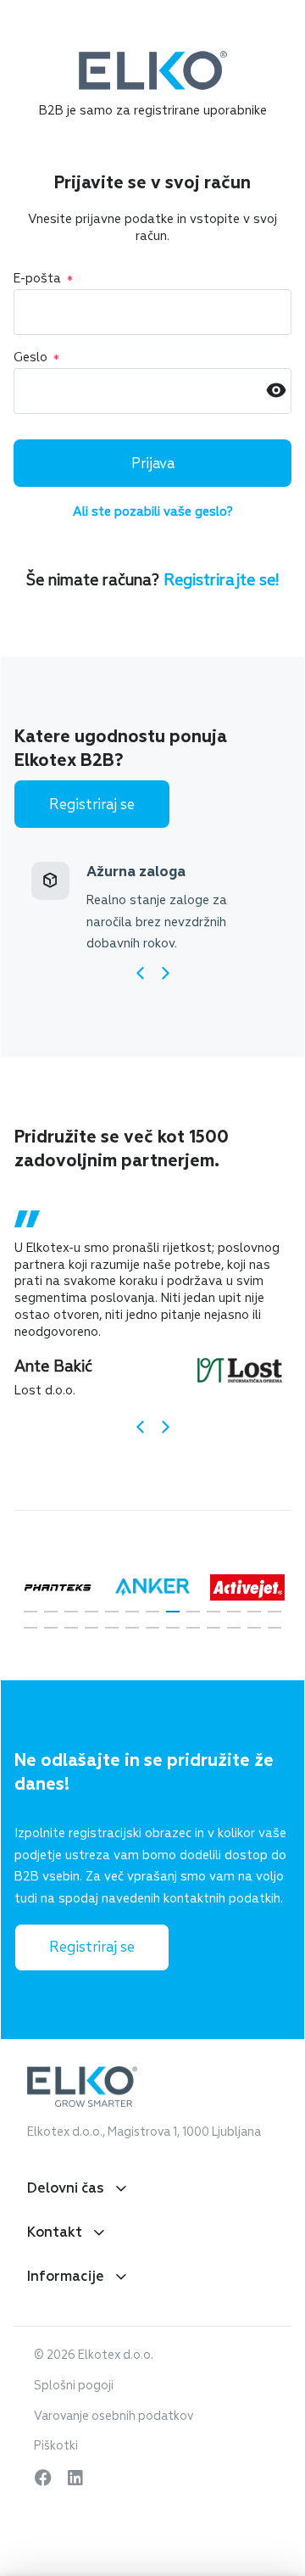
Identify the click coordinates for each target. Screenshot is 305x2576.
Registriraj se (92, 805)
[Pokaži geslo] (276, 391)
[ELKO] (153, 59)
